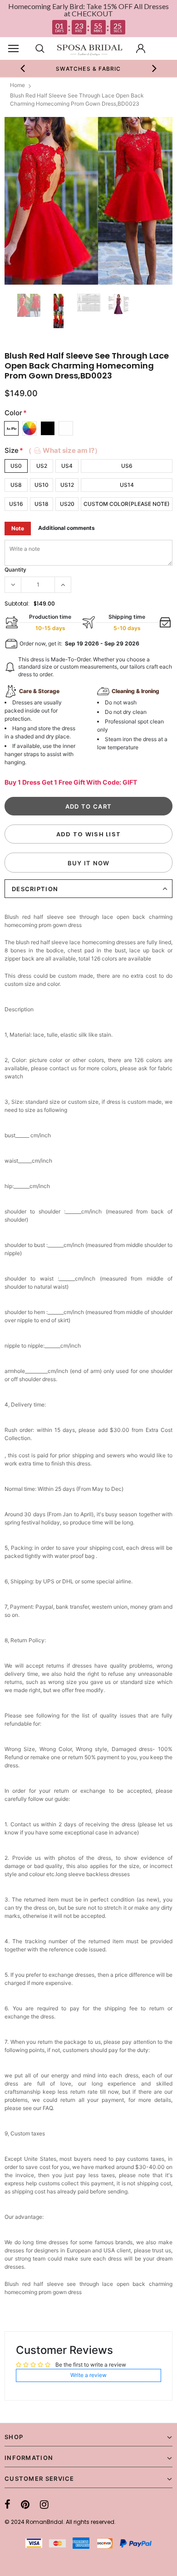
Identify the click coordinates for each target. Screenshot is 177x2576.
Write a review (88, 2375)
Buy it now (89, 863)
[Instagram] (44, 2504)
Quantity (15, 570)
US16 (16, 504)
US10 (42, 485)
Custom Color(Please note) (127, 504)
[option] (88, 201)
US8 (16, 485)
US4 (67, 466)
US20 (67, 504)
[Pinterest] (25, 2504)
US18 (42, 504)
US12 (67, 485)
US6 (127, 466)
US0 (16, 466)
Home (17, 85)
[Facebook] (7, 2504)
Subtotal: (17, 604)
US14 (127, 485)
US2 (42, 466)
